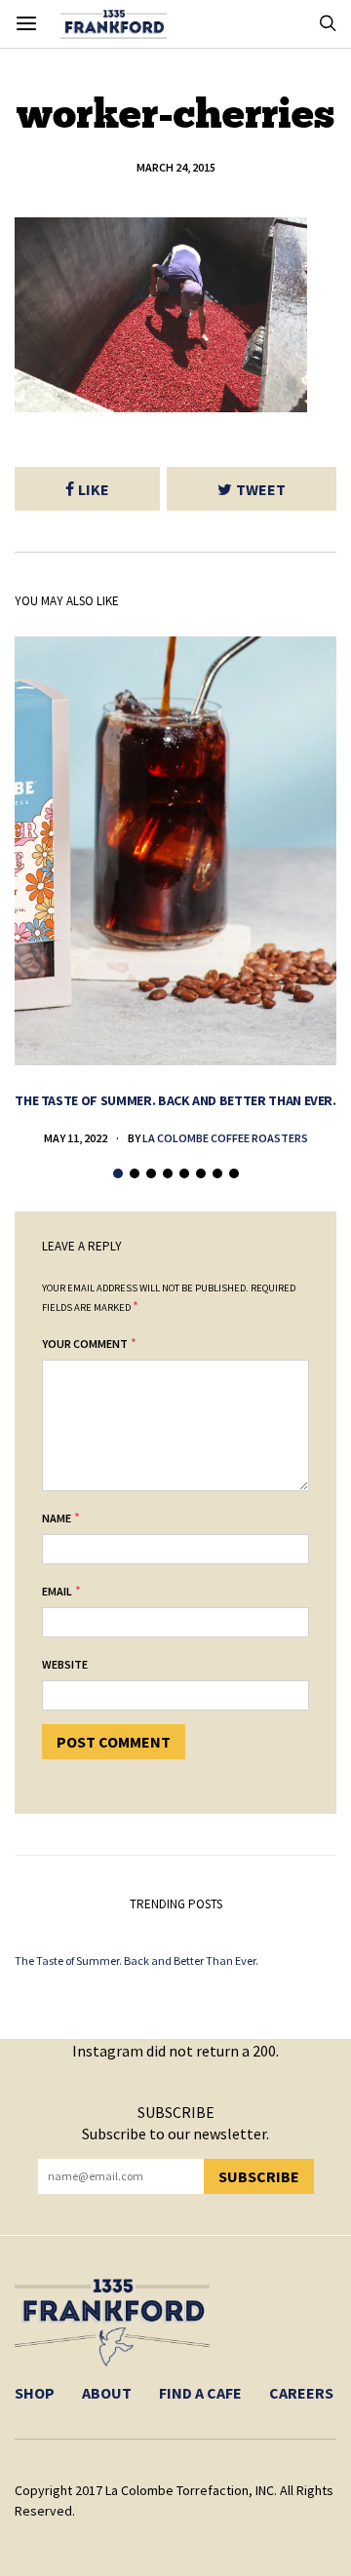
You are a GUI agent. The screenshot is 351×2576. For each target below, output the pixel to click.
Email (57, 1591)
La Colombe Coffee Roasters (225, 1138)
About (107, 2393)
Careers (301, 2393)
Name (57, 1518)
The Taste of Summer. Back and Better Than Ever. (175, 1100)
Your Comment (85, 1344)
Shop (35, 2393)
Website (65, 1664)
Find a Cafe (200, 2393)
